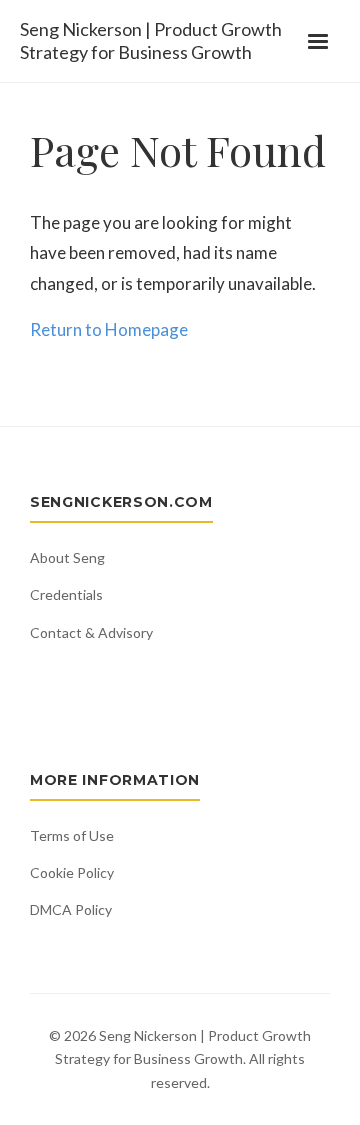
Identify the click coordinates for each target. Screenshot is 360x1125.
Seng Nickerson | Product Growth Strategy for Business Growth (151, 40)
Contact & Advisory (91, 632)
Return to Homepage (109, 329)
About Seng (67, 557)
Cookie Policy (72, 872)
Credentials (66, 594)
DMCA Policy (71, 909)
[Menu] (318, 41)
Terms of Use (72, 835)
